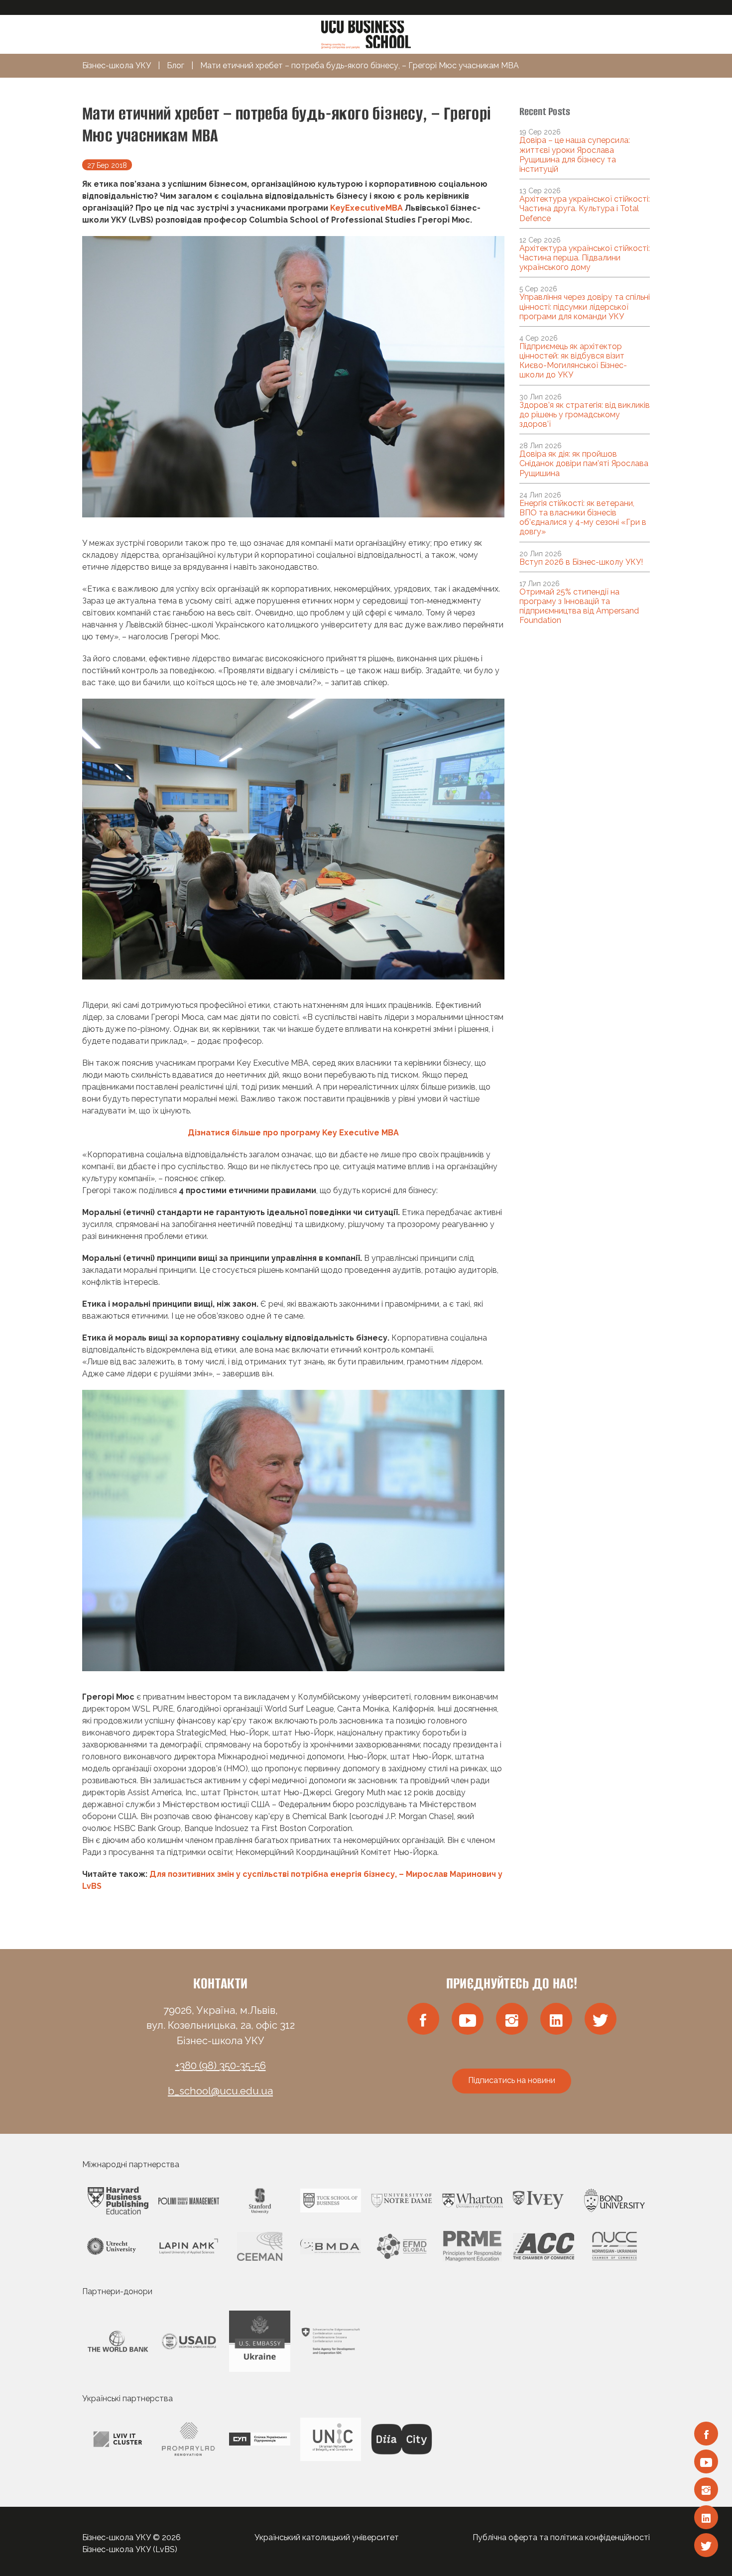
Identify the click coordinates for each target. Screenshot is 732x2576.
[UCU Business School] (366, 34)
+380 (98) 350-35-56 (221, 2066)
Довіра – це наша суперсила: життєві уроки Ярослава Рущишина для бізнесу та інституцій (575, 155)
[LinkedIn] (706, 2517)
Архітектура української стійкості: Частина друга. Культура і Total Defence (585, 208)
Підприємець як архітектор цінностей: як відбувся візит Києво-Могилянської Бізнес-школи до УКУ (573, 361)
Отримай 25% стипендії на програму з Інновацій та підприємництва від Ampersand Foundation (579, 606)
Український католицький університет (327, 2537)
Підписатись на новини (512, 2080)
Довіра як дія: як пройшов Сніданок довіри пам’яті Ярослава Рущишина (584, 463)
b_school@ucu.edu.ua (220, 2091)
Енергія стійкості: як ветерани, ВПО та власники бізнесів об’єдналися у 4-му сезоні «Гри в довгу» (583, 518)
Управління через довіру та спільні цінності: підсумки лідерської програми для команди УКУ (585, 307)
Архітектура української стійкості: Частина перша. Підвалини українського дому (585, 258)
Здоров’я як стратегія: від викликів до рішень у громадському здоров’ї (585, 415)
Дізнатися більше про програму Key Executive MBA (293, 1133)
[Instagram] (706, 2489)
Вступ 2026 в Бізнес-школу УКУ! (581, 562)
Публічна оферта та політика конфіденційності (561, 2537)
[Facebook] (706, 2434)
